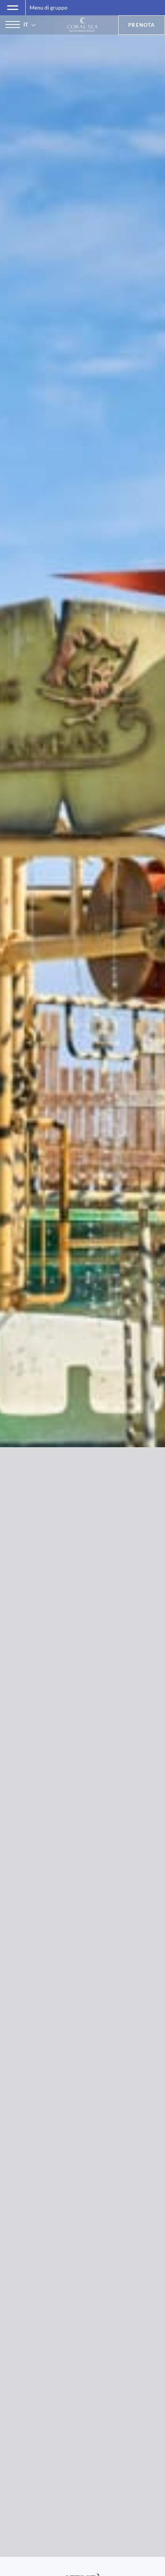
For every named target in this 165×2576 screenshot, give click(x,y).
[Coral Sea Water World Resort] (83, 25)
